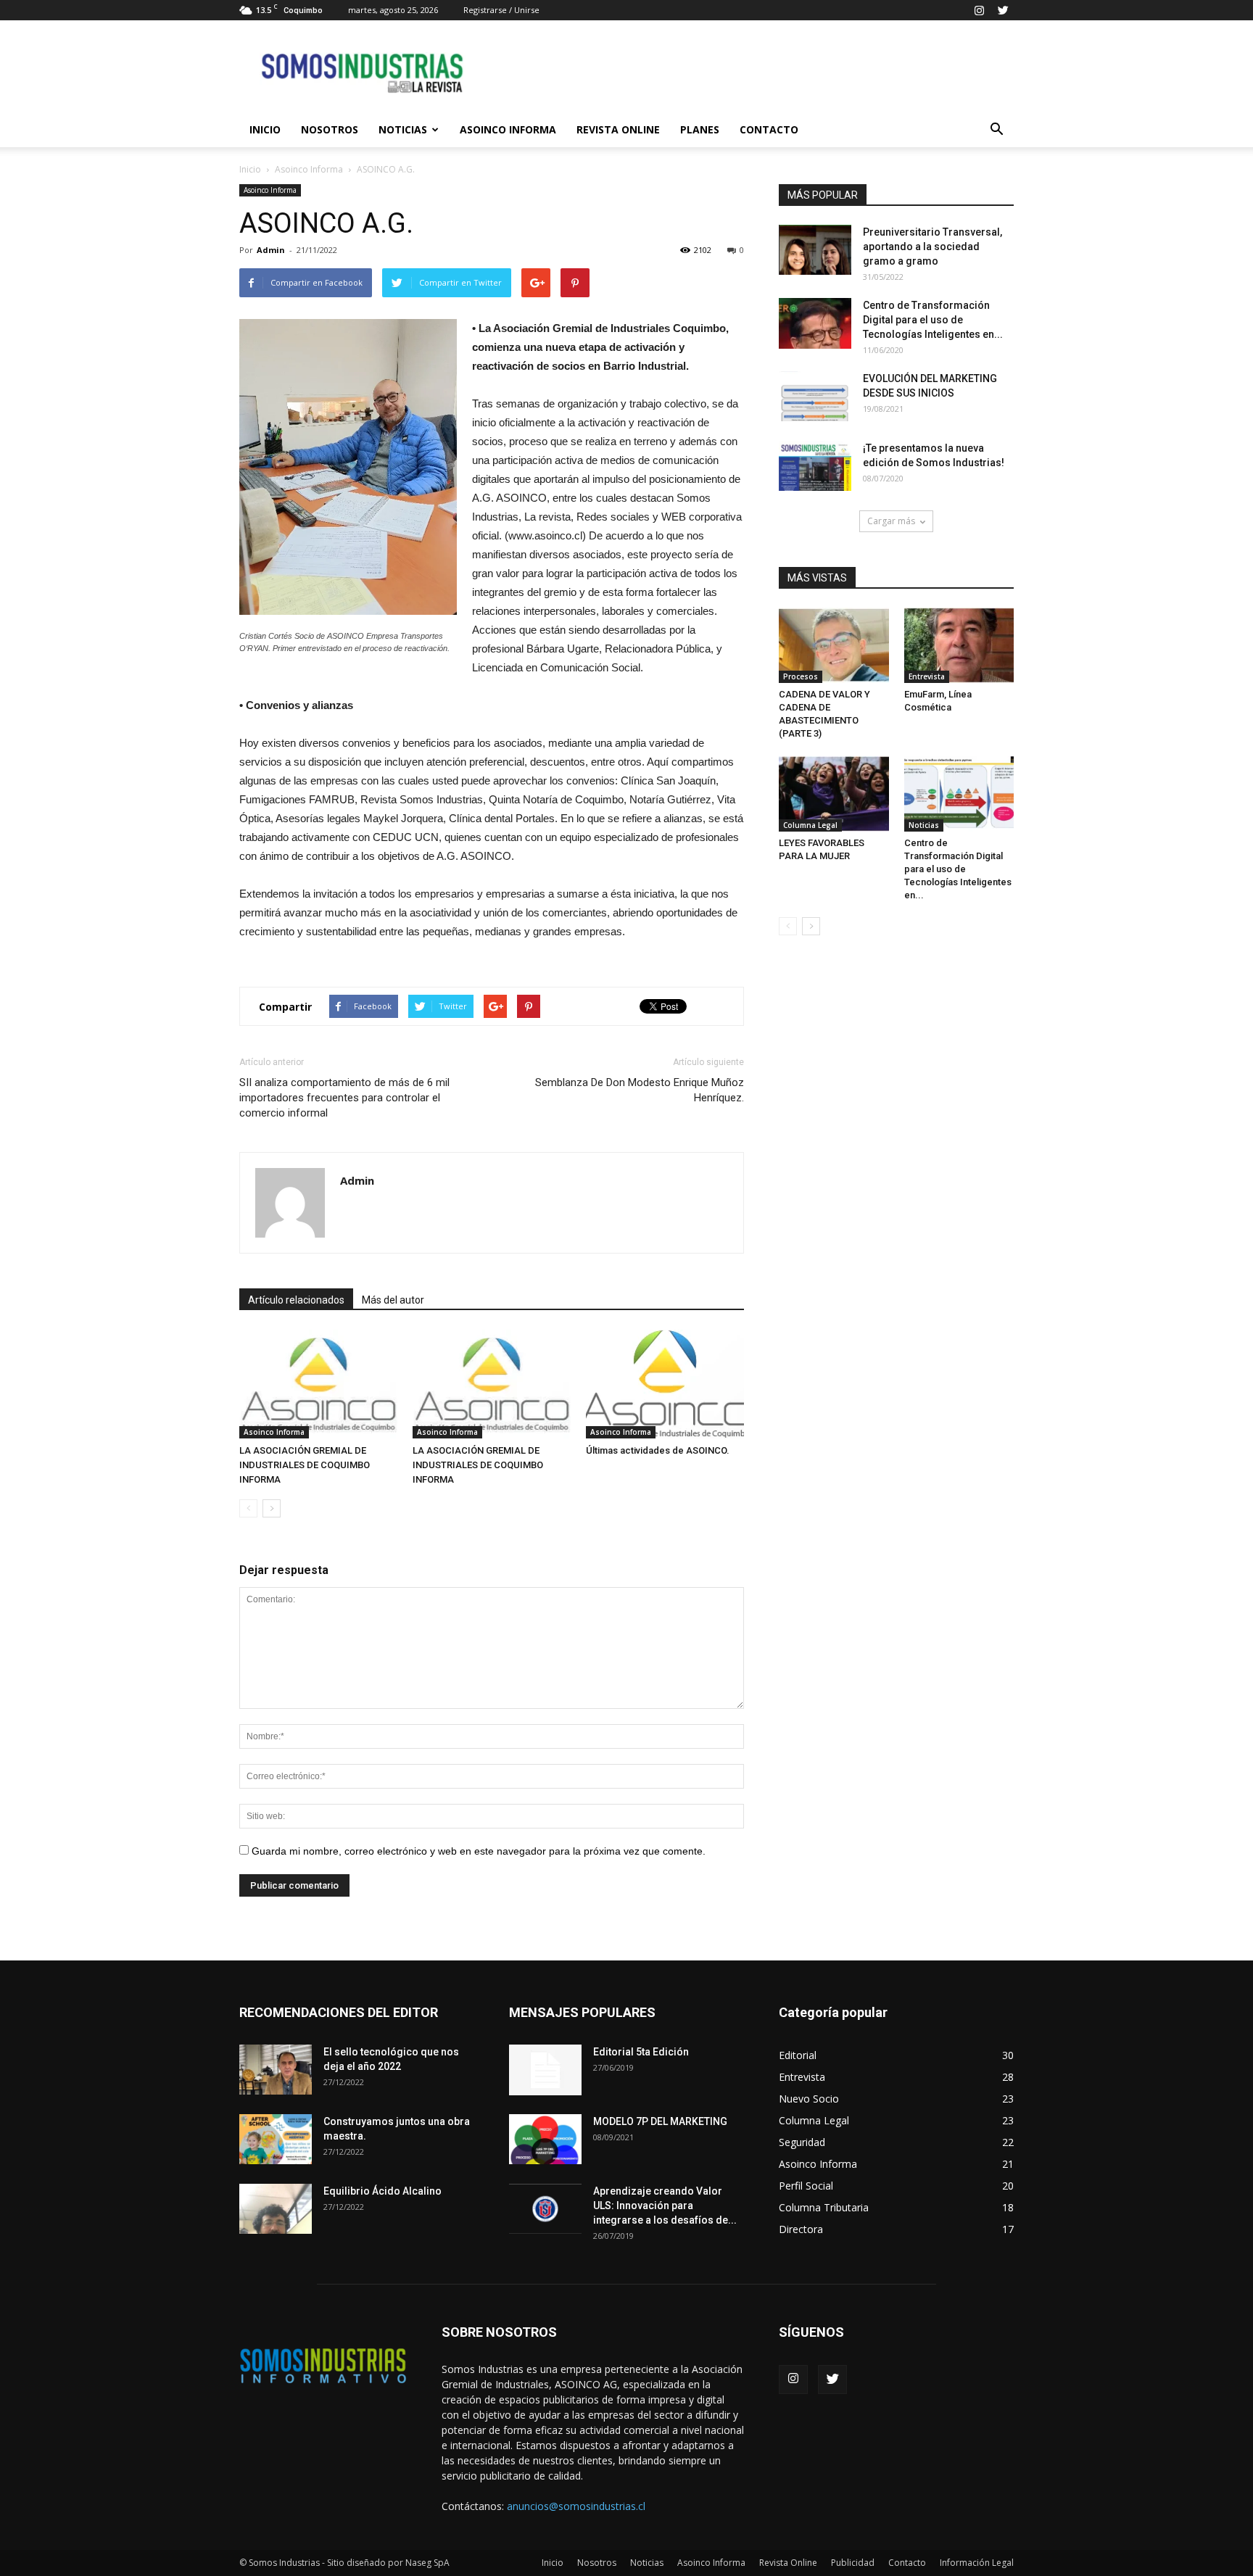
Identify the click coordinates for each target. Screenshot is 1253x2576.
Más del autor (393, 1300)
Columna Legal (810, 825)
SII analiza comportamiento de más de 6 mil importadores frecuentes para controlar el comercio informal (344, 1098)
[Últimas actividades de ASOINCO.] (665, 1384)
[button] (996, 130)
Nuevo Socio (809, 2099)
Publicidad (853, 2563)
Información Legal (977, 2563)
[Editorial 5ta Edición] (545, 2070)
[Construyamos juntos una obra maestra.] (276, 2139)
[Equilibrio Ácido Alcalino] (276, 2209)
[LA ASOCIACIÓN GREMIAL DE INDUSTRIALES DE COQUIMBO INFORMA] (318, 1384)
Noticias (403, 129)
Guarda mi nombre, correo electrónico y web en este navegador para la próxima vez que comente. (479, 1851)
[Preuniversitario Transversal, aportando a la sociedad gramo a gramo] (815, 250)
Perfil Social (806, 2186)
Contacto (769, 129)
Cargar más (891, 521)
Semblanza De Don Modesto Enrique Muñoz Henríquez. (640, 1090)
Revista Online (618, 129)
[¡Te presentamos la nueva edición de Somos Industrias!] (815, 466)
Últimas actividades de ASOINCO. (658, 1450)
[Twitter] (1003, 10)
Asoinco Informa (508, 129)
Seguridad (802, 2142)
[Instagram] (979, 10)
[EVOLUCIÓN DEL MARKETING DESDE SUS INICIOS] (815, 396)
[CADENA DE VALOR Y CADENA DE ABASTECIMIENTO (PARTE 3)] (834, 645)
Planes (700, 129)
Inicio (265, 129)
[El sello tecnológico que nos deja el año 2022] (276, 2070)
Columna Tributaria (824, 2207)
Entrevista (927, 676)
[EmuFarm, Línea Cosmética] (959, 645)
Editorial (798, 2055)
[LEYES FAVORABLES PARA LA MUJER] (834, 794)
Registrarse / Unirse (501, 10)
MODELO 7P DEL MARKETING (660, 2121)
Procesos (801, 676)
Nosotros (330, 129)
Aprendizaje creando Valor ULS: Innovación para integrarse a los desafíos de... (665, 2206)
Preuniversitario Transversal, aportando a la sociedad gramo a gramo (932, 247)
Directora (801, 2229)
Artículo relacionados (296, 1300)
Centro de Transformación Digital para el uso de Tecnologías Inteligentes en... (933, 320)
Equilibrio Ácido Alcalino (382, 2191)
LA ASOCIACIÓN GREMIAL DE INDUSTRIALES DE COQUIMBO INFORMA (305, 1465)
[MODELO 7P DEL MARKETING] (545, 2139)
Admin (271, 250)
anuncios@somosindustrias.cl (576, 2506)
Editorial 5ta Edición (641, 2052)
